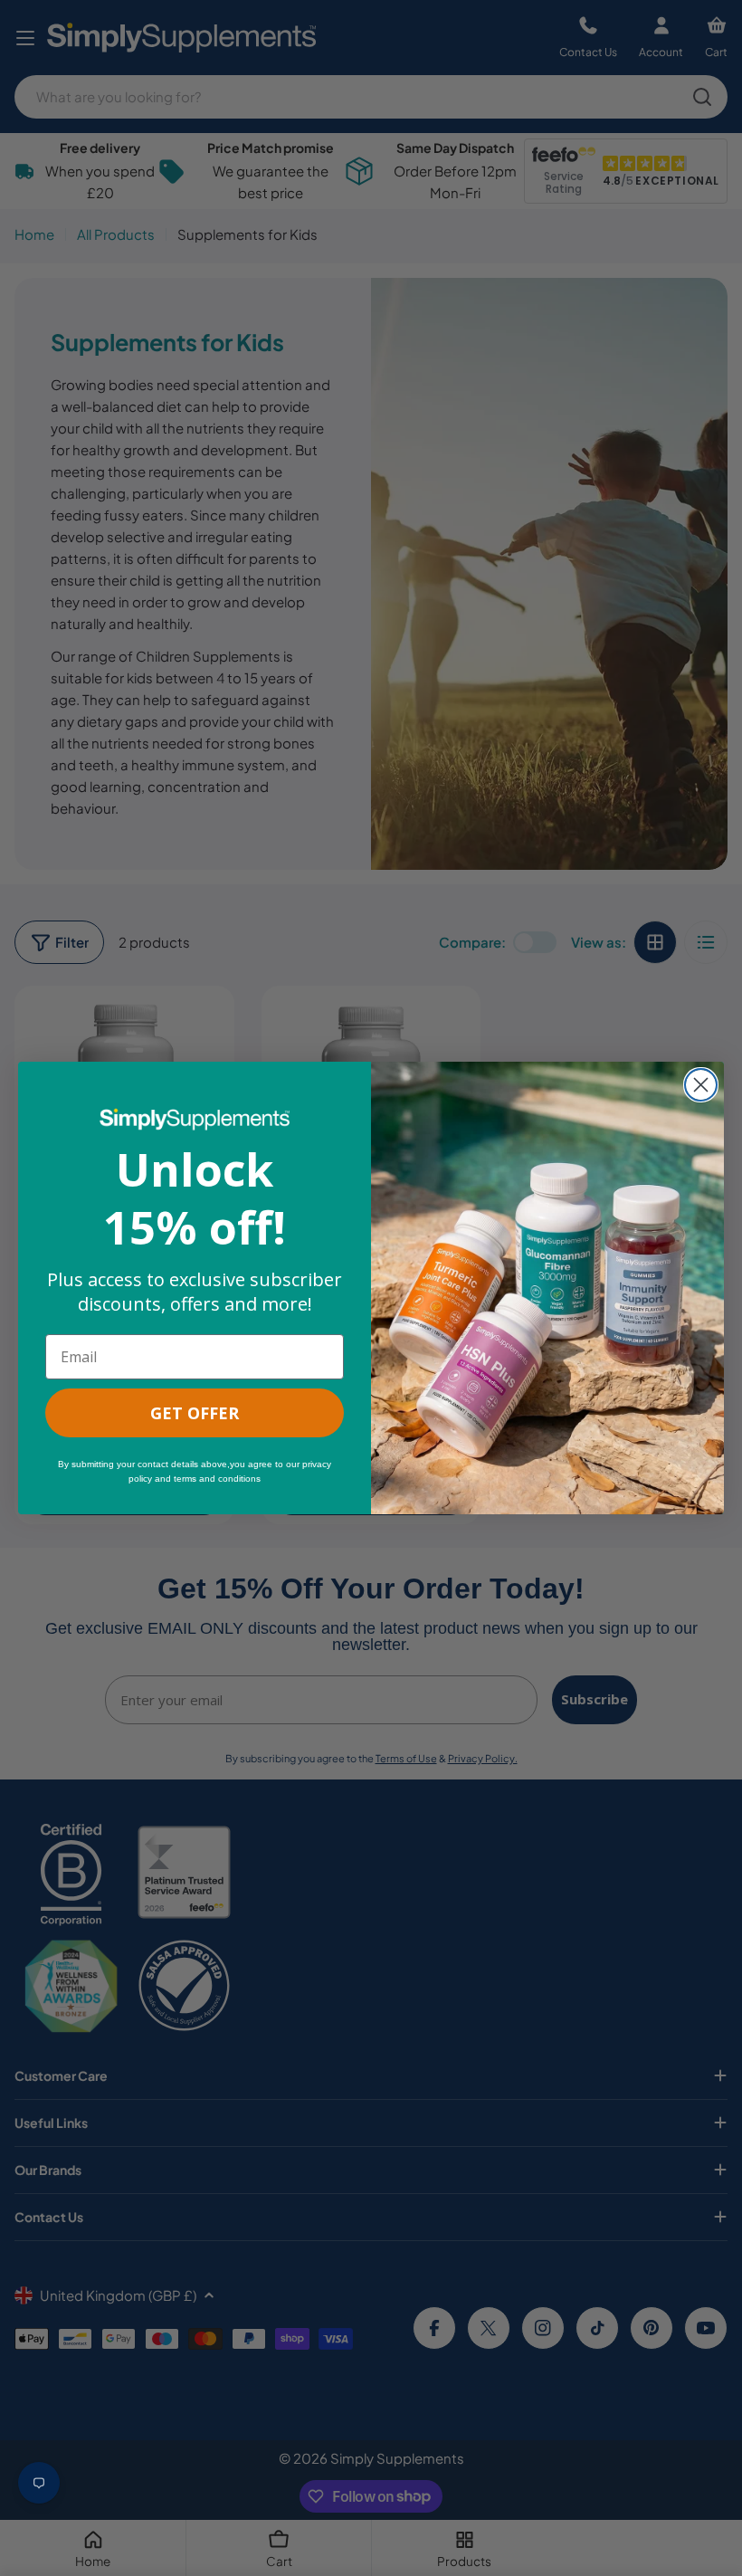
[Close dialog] (701, 1085)
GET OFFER (195, 1413)
